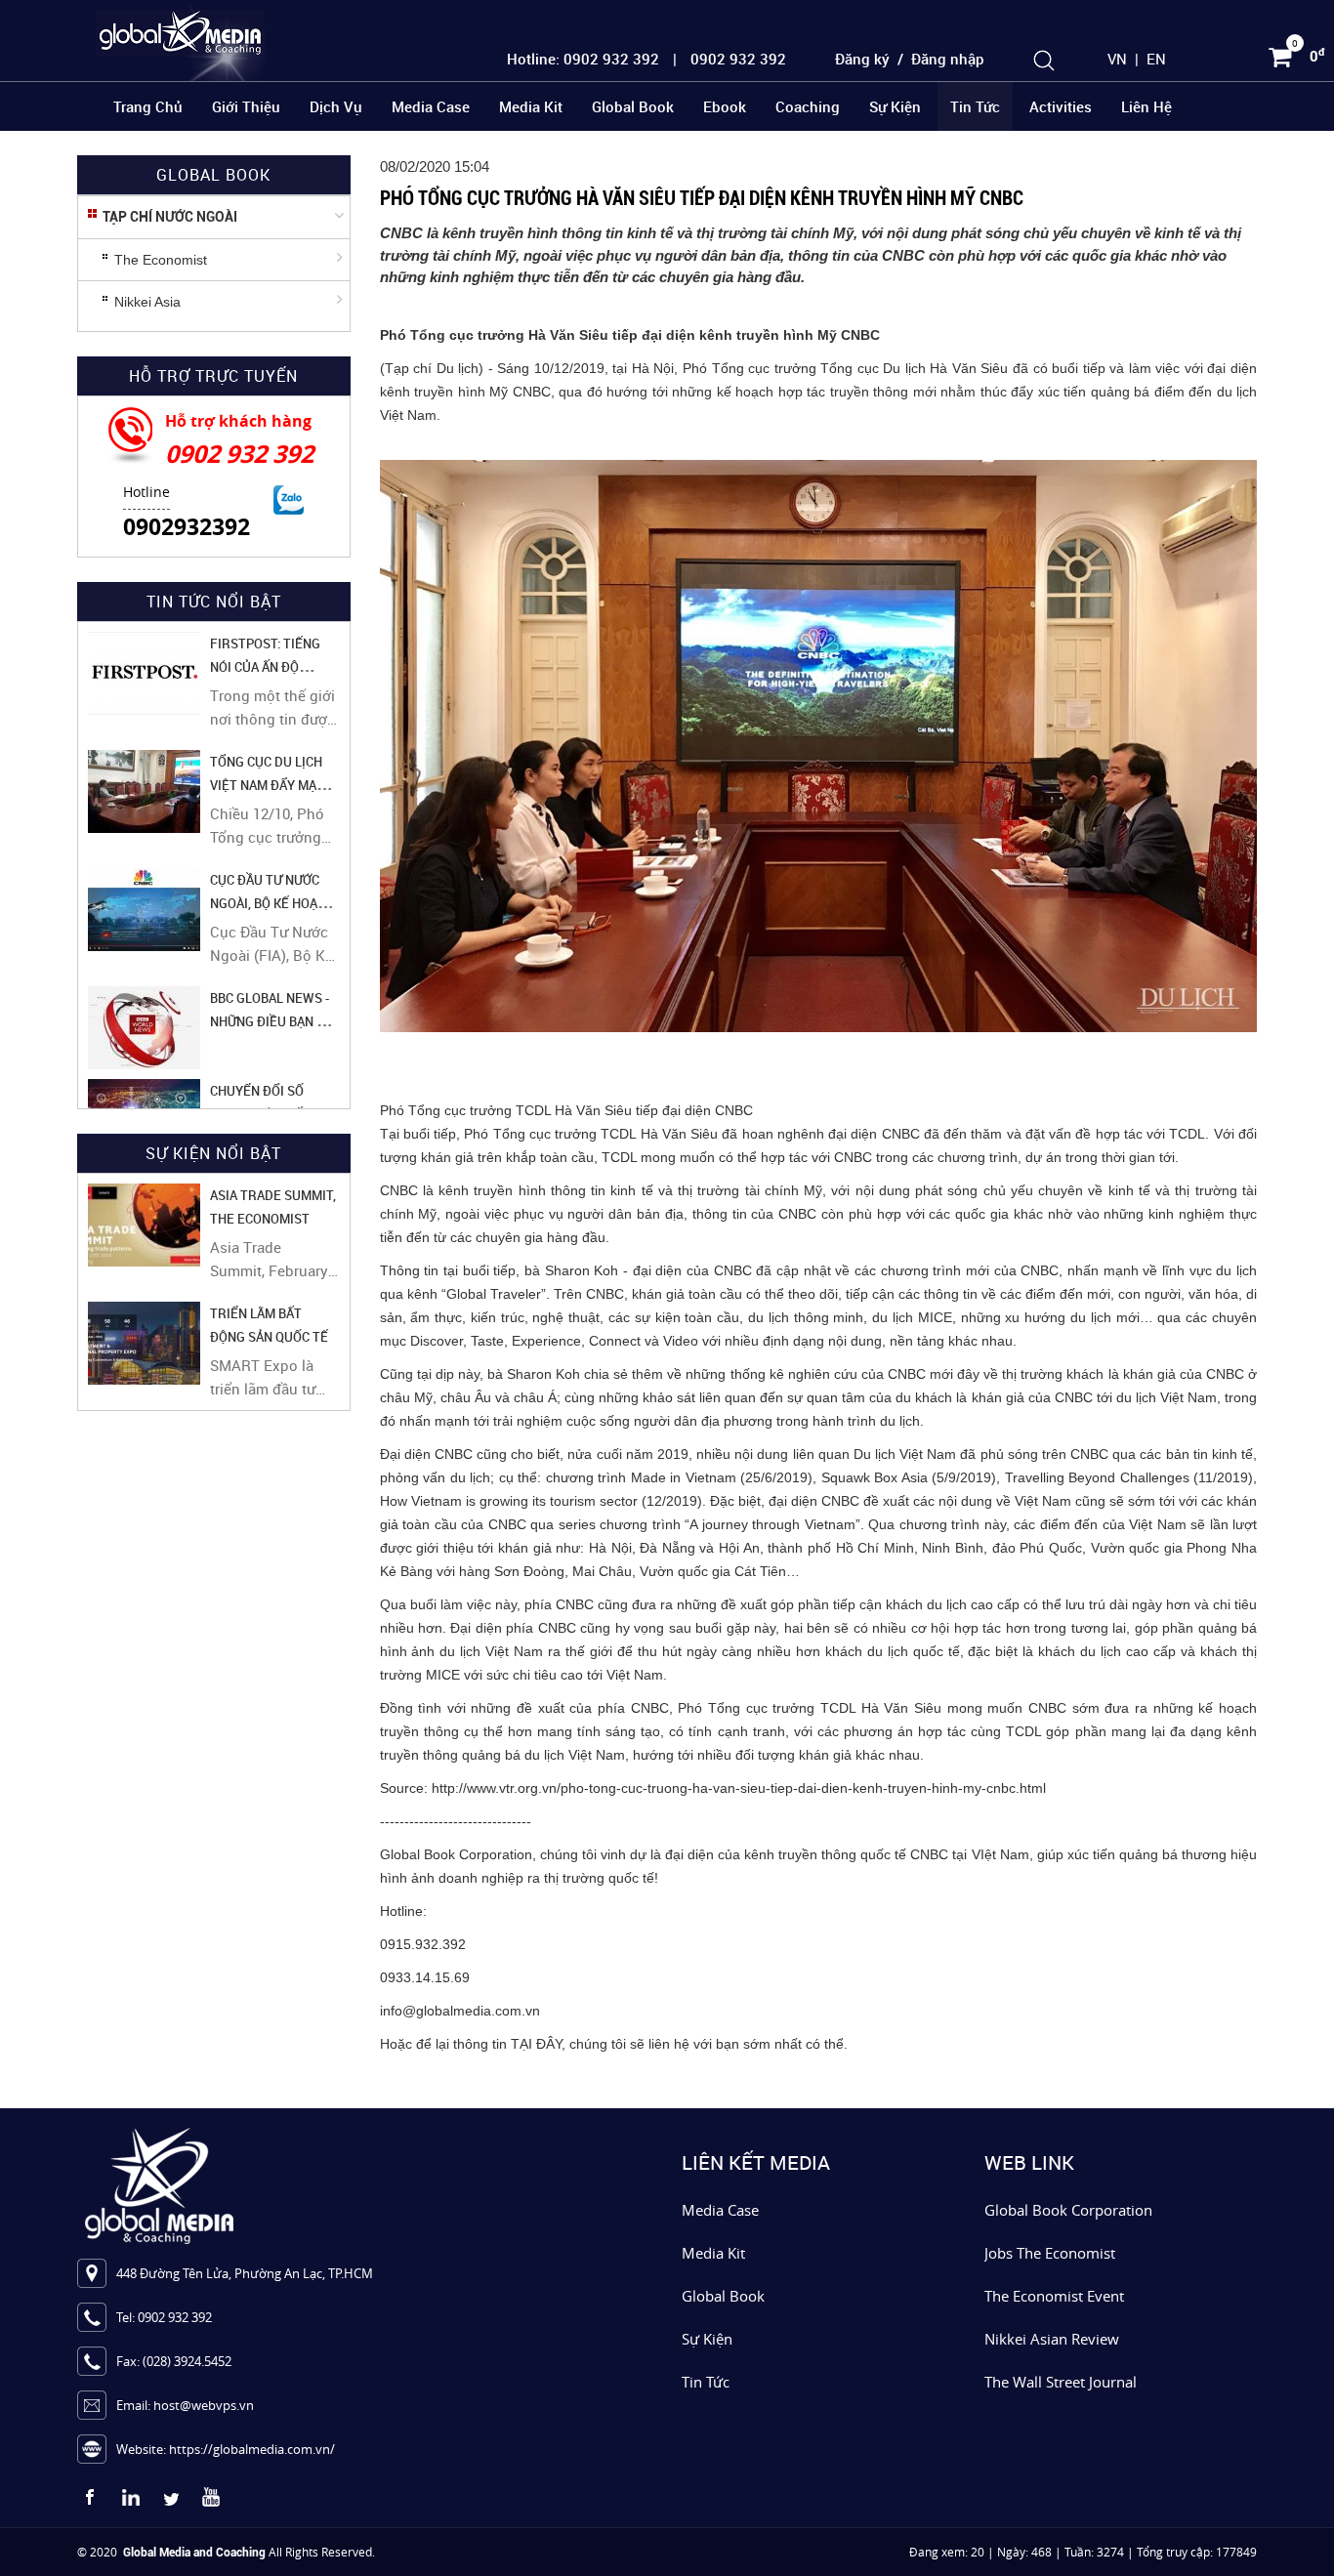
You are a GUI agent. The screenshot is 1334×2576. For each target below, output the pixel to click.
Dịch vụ (336, 106)
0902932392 (187, 526)
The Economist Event (1054, 2296)
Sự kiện (895, 106)
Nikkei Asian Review (1052, 2339)
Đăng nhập (948, 59)
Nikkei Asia (147, 302)
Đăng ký (862, 59)
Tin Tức (706, 2382)
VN (1117, 59)
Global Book (633, 106)
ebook (725, 106)
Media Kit (531, 106)
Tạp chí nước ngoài (170, 217)
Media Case (431, 106)
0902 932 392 (239, 454)
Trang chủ (148, 106)
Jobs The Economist (1050, 2253)
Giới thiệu (246, 106)
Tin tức (975, 106)
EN (1156, 59)
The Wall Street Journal (1061, 2382)
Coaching (808, 106)
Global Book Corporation (1068, 2210)
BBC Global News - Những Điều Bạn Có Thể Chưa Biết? (271, 1021)
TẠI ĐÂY (536, 2044)
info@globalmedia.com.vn (460, 2011)
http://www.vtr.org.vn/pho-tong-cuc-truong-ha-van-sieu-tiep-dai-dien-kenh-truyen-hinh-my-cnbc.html (739, 1788)
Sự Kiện (707, 2339)
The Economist (161, 260)
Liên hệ (1146, 106)
